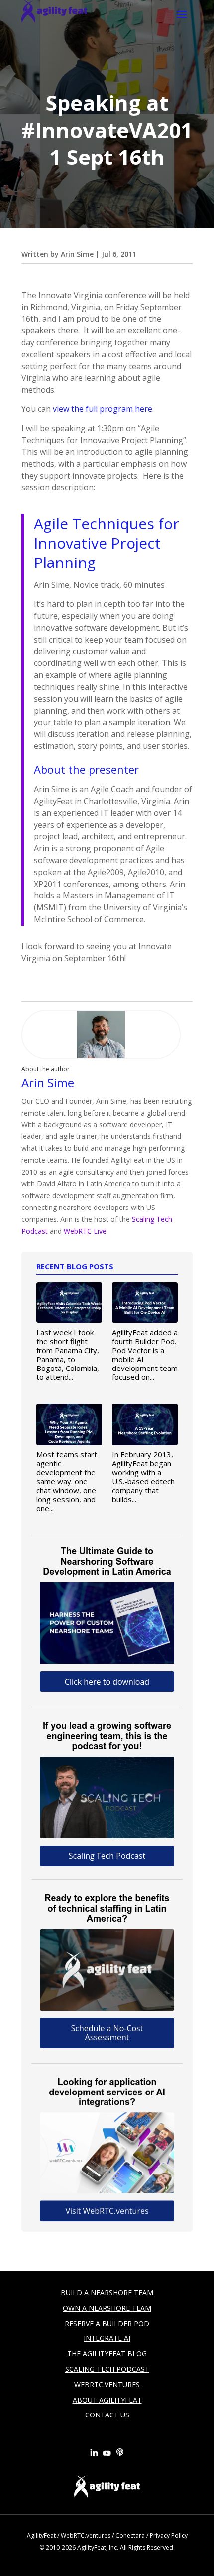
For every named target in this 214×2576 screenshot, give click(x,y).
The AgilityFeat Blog (107, 2354)
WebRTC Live (85, 1231)
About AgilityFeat (107, 2400)
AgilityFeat (41, 2536)
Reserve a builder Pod (107, 2323)
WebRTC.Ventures (107, 2384)
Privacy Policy (169, 2536)
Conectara (130, 2536)
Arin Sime (77, 254)
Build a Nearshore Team (107, 2293)
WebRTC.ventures (86, 2536)
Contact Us (107, 2415)
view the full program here (103, 409)
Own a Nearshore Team (107, 2308)
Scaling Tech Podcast (107, 2369)
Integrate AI (107, 2338)
